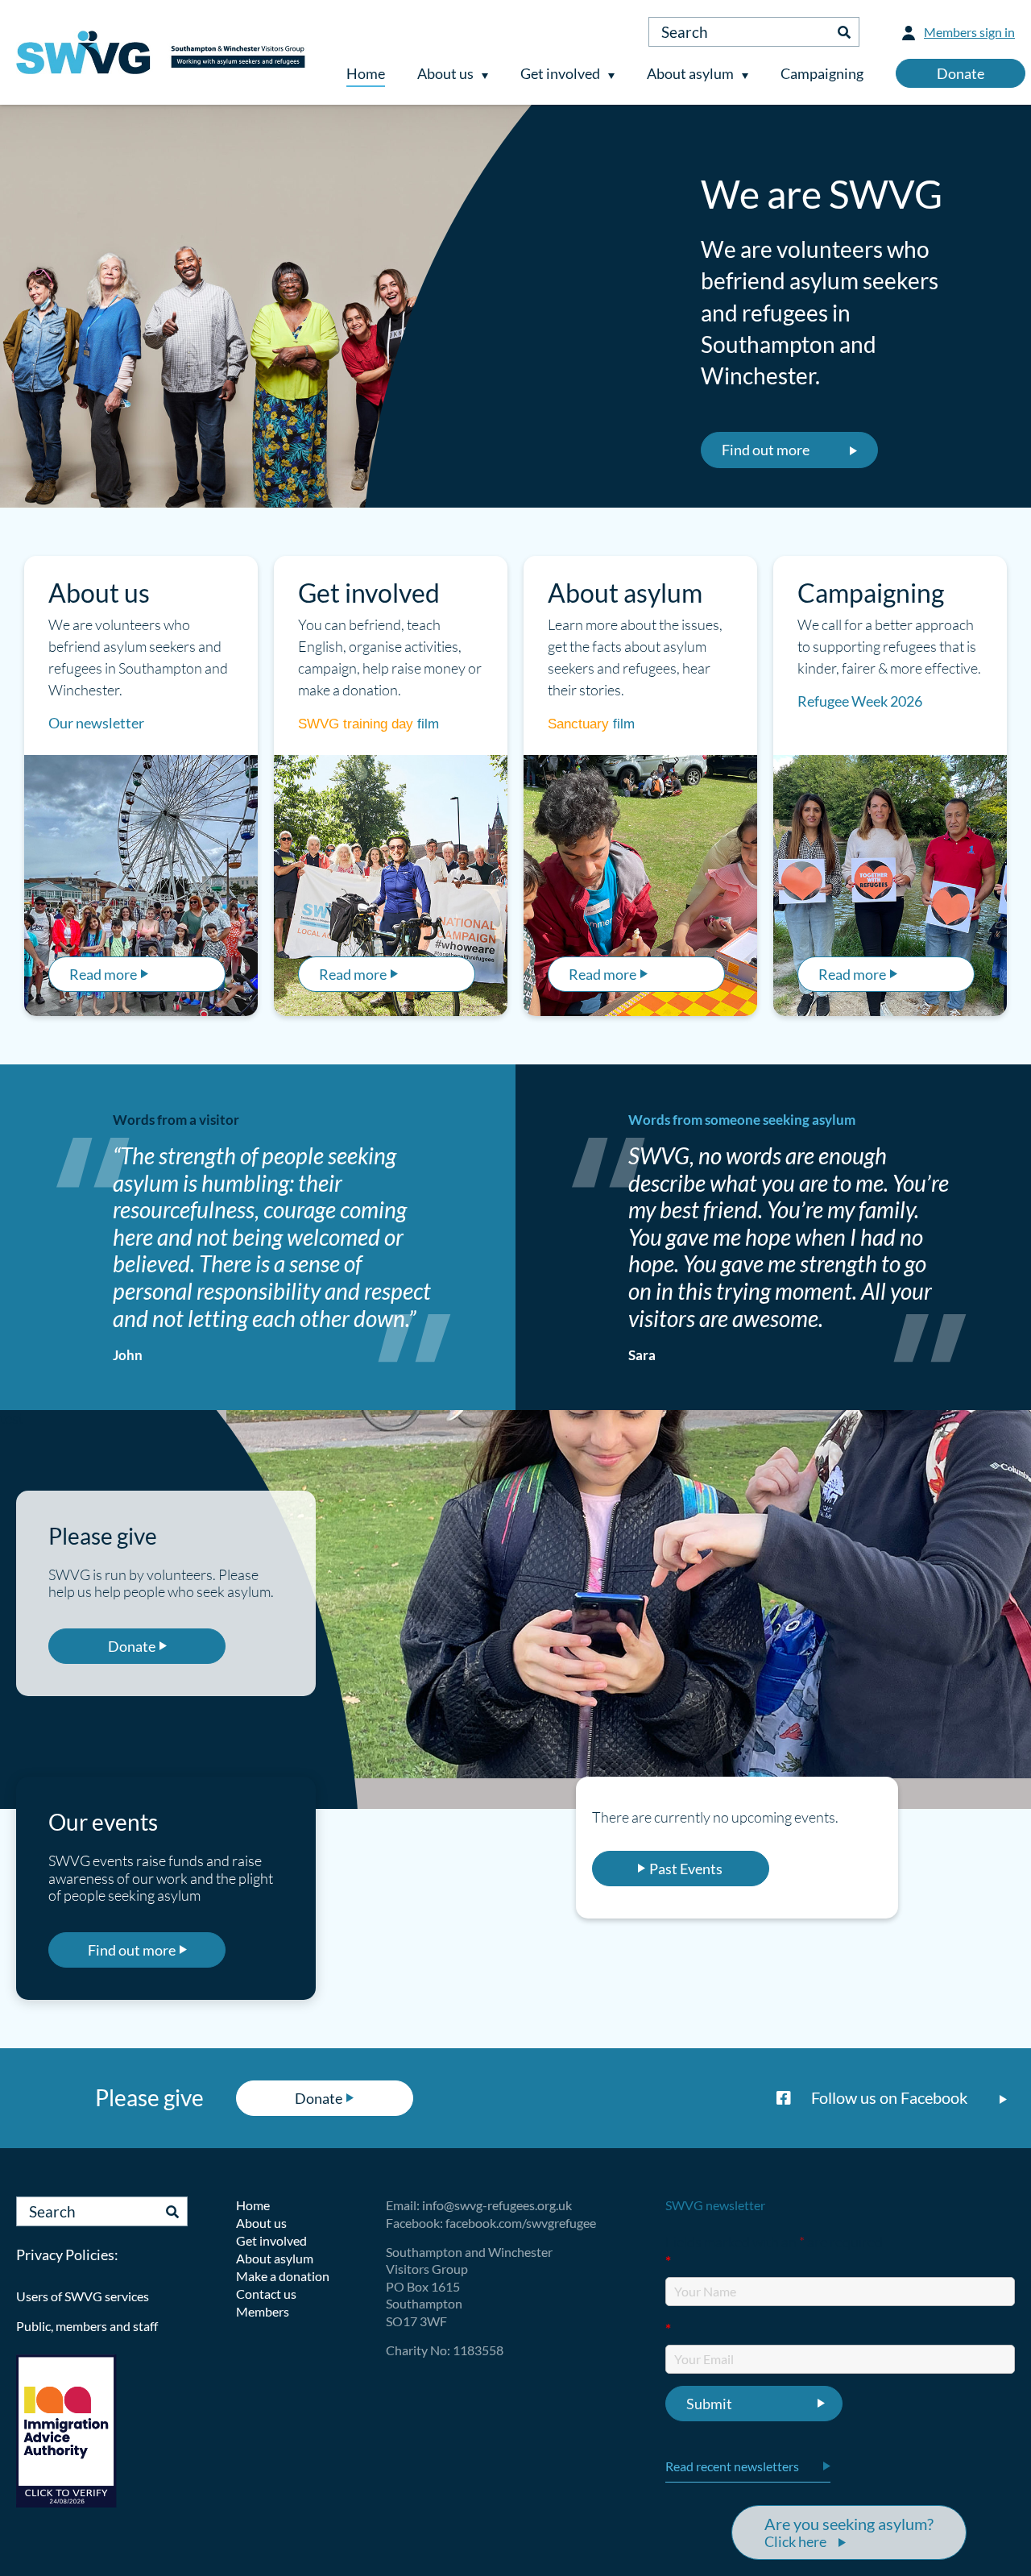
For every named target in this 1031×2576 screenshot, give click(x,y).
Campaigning (822, 73)
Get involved (560, 73)
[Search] (844, 32)
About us (445, 73)
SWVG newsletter (715, 2205)
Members (263, 2311)
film (428, 724)
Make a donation (283, 2276)
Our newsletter (96, 723)
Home (366, 73)
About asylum (690, 73)
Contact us (266, 2294)
